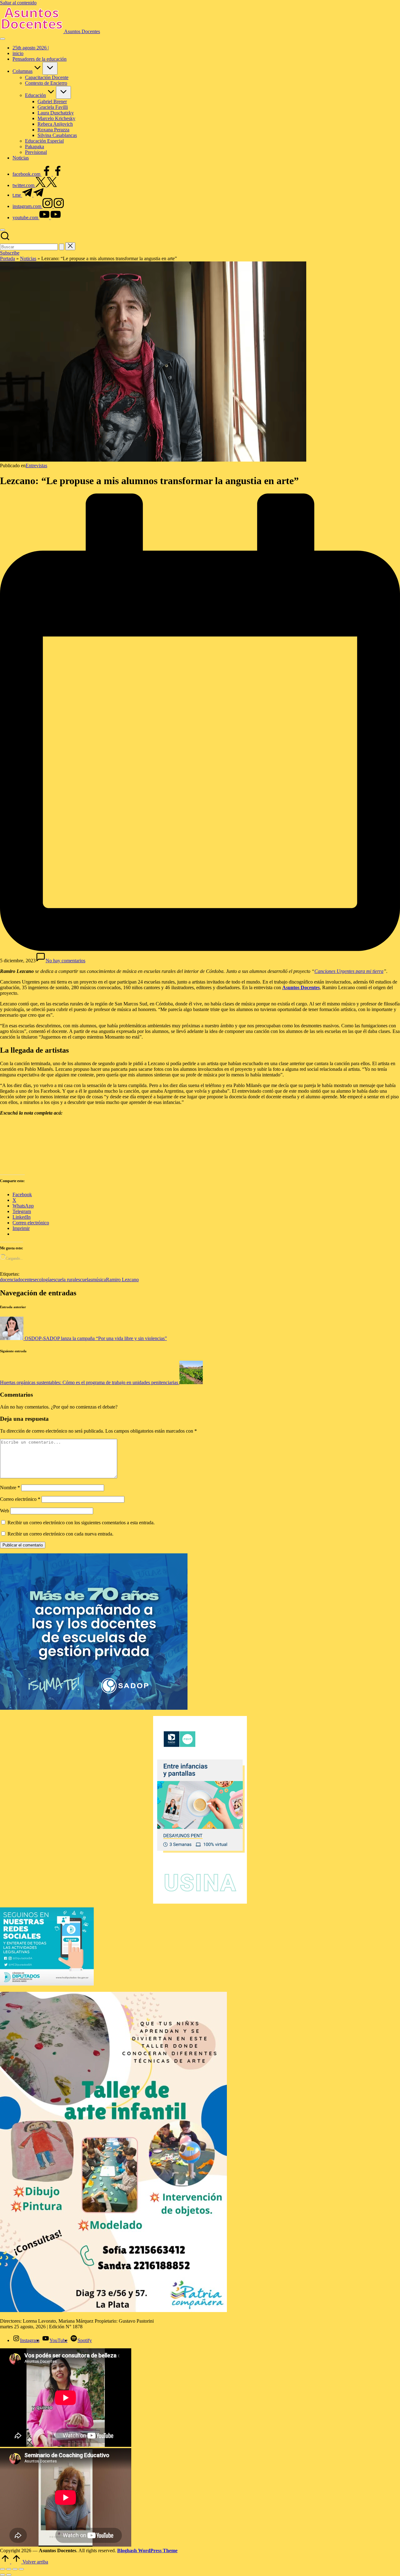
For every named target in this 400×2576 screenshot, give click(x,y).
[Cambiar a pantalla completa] (9, 2569)
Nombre (10, 1488)
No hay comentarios (65, 961)
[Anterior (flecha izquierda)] (2, 2575)
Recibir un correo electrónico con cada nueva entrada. (60, 1534)
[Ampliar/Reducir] (2, 2569)
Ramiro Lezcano (122, 1280)
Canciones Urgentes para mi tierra (349, 971)
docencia (9, 1280)
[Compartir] (15, 2569)
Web (5, 1511)
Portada (7, 258)
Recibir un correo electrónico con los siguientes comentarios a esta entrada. (81, 1523)
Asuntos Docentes (82, 31)
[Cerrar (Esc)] (21, 2569)
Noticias (28, 258)
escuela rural (64, 1280)
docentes (26, 1280)
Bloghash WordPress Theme (147, 2551)
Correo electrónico (20, 1499)
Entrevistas (36, 466)
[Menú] (2, 39)
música (99, 1280)
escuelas (84, 1280)
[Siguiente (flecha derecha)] (9, 2575)
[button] (62, 247)
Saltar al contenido (18, 3)
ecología (43, 1280)
